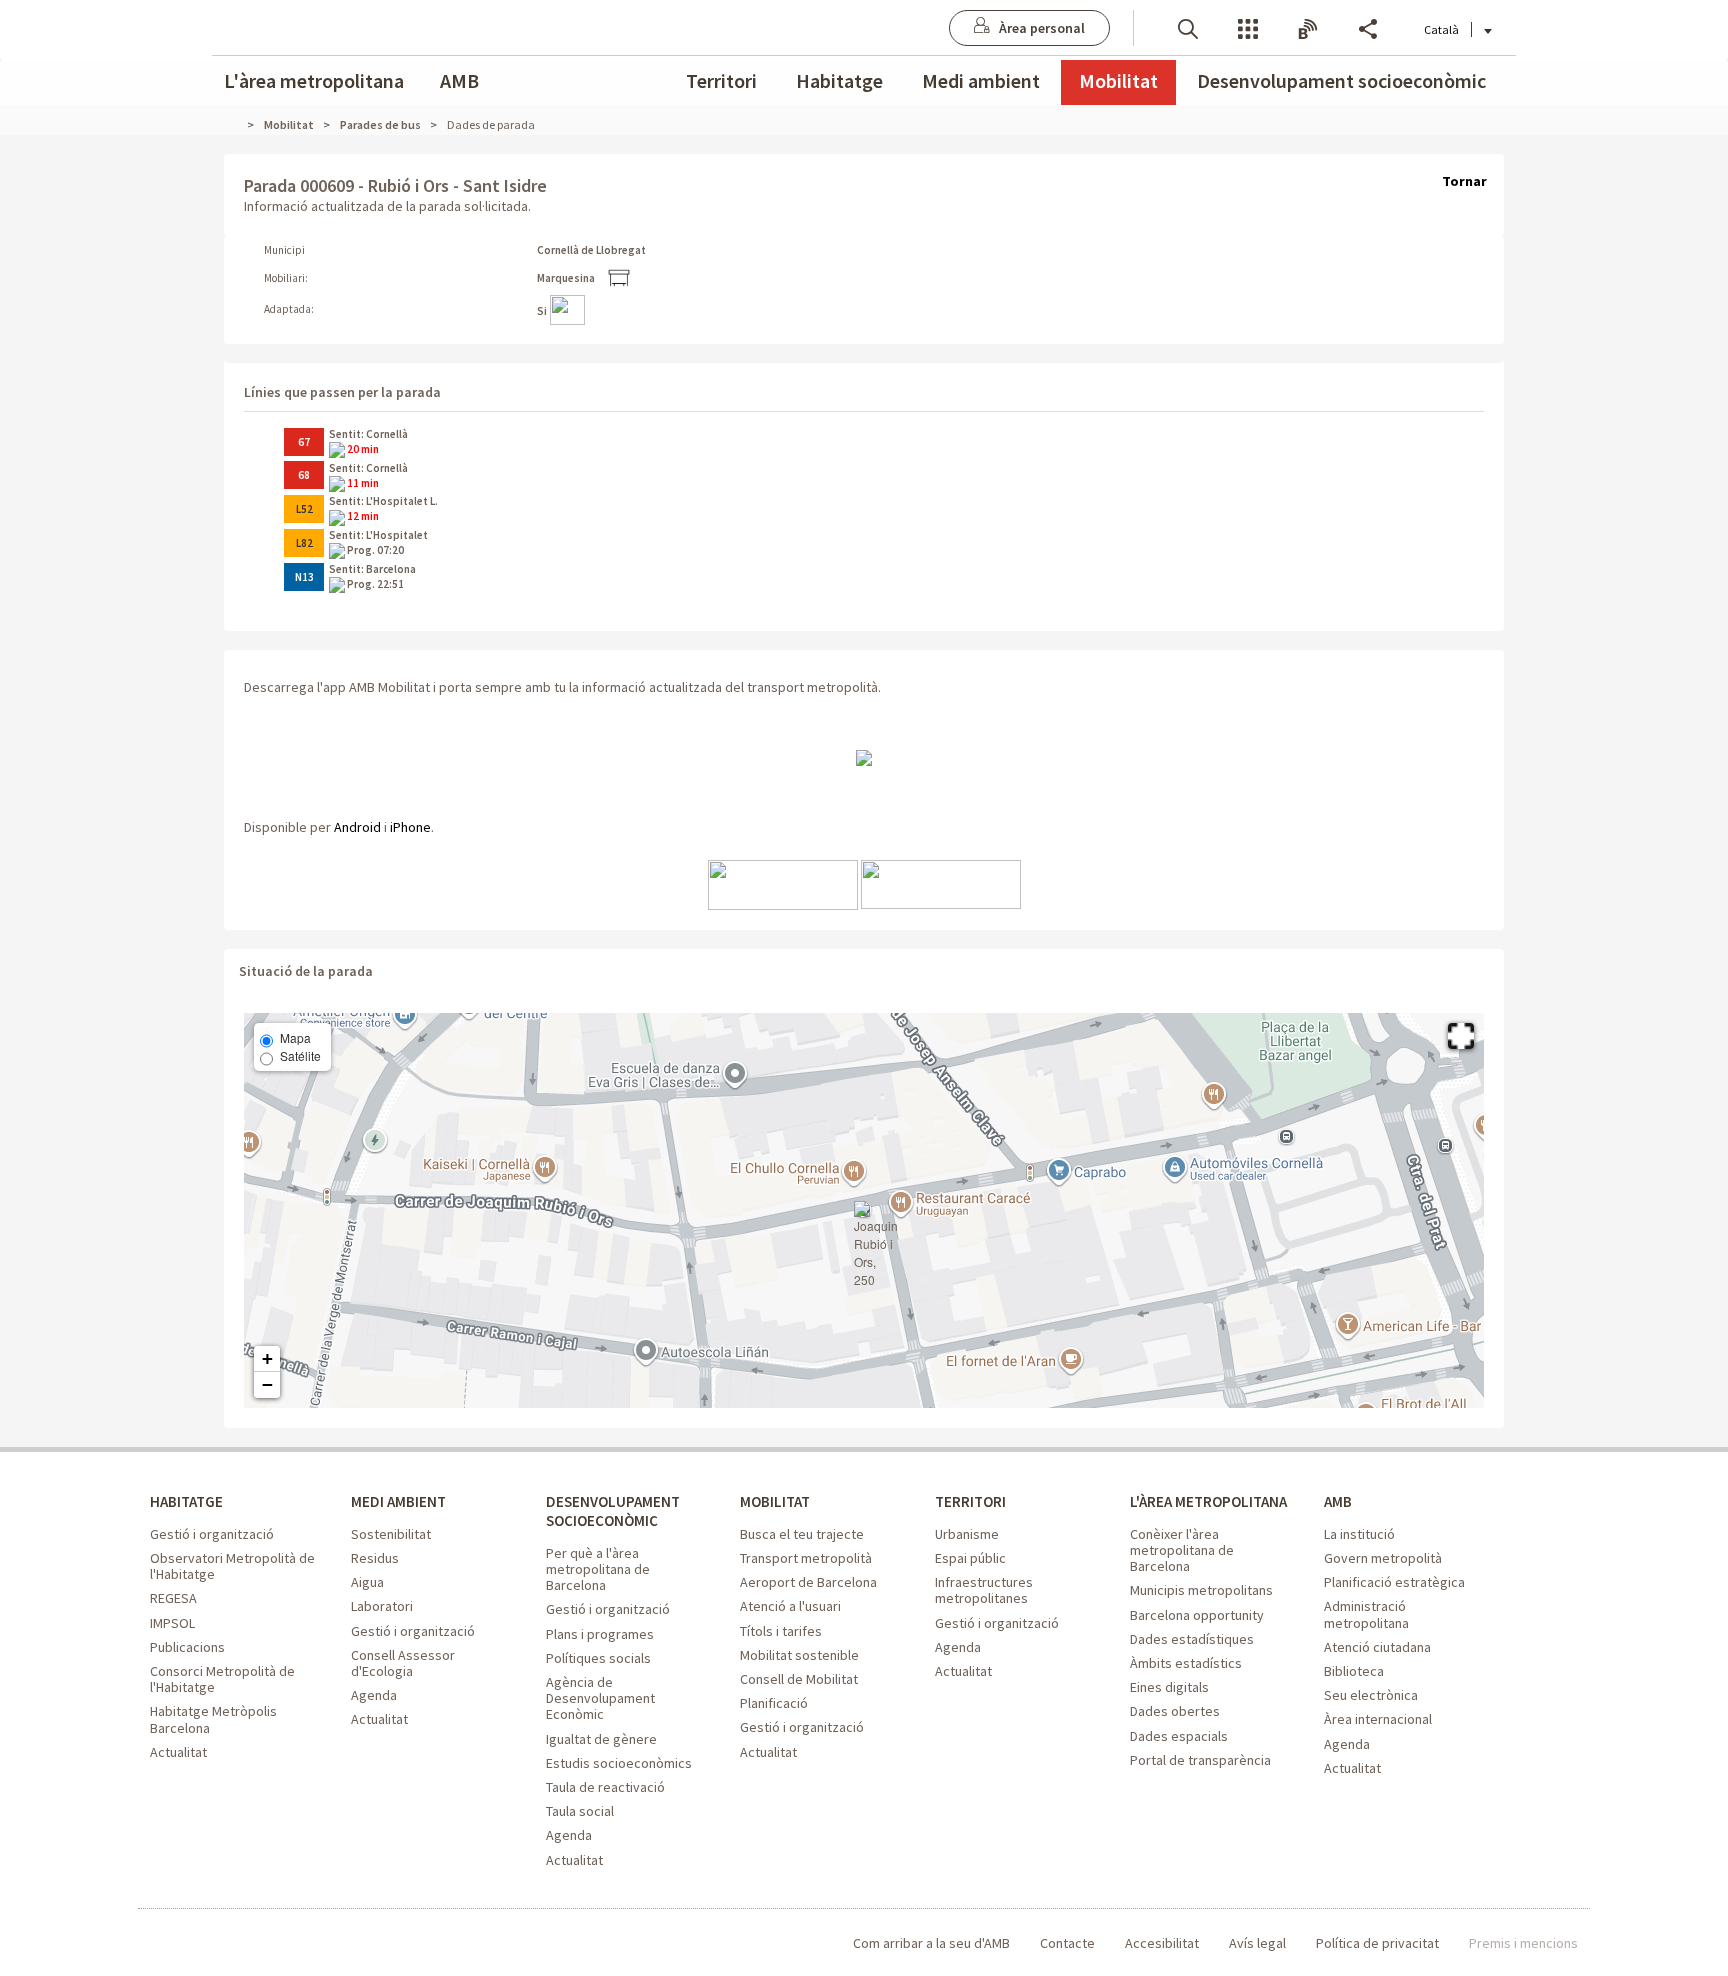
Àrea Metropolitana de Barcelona (232, 1943)
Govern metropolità (1383, 1558)
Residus (375, 1558)
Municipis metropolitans (1201, 1590)
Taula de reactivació (605, 1787)
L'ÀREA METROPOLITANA (1208, 1501)
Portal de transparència (1200, 1760)
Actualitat (178, 1752)
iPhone (410, 827)
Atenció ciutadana (1377, 1647)
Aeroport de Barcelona (808, 1582)
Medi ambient (981, 80)
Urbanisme (967, 1534)
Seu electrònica (1371, 1695)
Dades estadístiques (1192, 1639)
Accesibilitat (1162, 1943)
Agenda (374, 1695)
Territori (721, 80)
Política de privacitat (1377, 1943)
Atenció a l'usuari (790, 1606)
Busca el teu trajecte (802, 1534)
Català (1441, 29)
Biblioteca (1354, 1671)
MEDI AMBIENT (398, 1501)
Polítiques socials (598, 1658)
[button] (1188, 27)
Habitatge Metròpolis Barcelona (213, 1719)
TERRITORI (970, 1501)
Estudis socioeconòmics (619, 1763)
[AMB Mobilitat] (864, 757)
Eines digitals (1169, 1687)
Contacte (1067, 1943)
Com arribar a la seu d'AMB (931, 1943)
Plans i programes (600, 1634)
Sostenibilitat (391, 1534)
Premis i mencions (1523, 1943)
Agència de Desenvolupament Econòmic (600, 1698)
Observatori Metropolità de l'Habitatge (232, 1566)
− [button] (267, 1384)
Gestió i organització (212, 1534)
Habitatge (839, 80)
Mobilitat (1118, 80)
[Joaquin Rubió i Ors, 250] (876, 1245)
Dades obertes (1175, 1711)
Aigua (367, 1582)
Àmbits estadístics (1186, 1663)
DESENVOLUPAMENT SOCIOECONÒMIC (613, 1511)
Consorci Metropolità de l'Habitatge (222, 1679)
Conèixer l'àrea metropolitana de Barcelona (1182, 1550)
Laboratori (382, 1606)
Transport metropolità (806, 1558)
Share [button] (1368, 27)
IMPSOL (172, 1623)
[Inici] (239, 124)
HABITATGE (186, 1501)
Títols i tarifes (781, 1631)
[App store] (783, 883)
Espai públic (970, 1558)
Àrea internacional (1378, 1719)
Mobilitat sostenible (799, 1655)
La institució (1359, 1534)
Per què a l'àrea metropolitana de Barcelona (598, 1569)
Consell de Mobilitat (799, 1679)
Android (357, 827)
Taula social (580, 1811)
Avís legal (1257, 1943)
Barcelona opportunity (1197, 1615)
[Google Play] (941, 883)
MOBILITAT (775, 1501)
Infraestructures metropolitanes (984, 1590)
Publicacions (187, 1647)
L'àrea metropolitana (314, 80)
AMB (459, 80)
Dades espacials (1179, 1736)
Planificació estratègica (1394, 1582)
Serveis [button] (1248, 27)
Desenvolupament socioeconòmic (1341, 80)
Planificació (774, 1703)
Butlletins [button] (1308, 27)
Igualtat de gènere (601, 1739)
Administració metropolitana (1366, 1614)
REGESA (173, 1598)
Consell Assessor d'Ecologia (403, 1663)
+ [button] (267, 1358)
